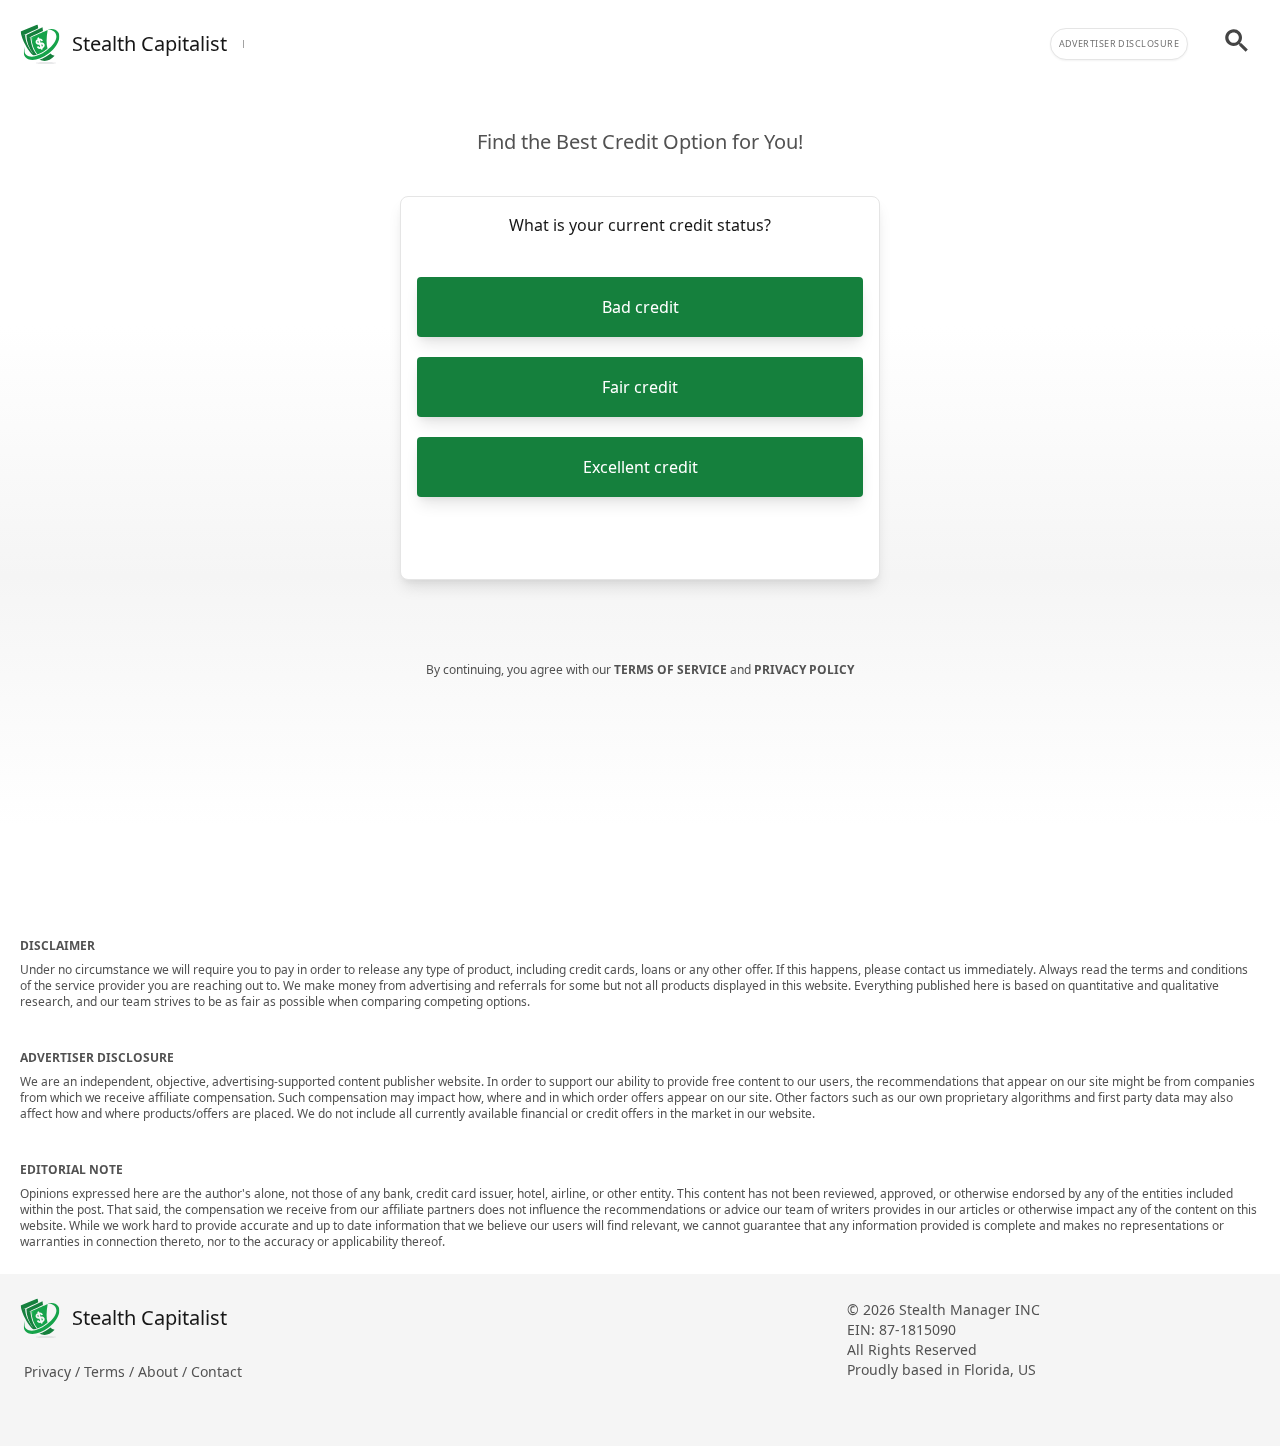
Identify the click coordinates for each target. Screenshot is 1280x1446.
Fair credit (640, 387)
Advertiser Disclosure (1119, 43)
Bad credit (640, 307)
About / (164, 1371)
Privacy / (54, 1371)
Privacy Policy (804, 669)
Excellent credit (640, 467)
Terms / (111, 1371)
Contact (216, 1371)
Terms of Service (672, 669)
